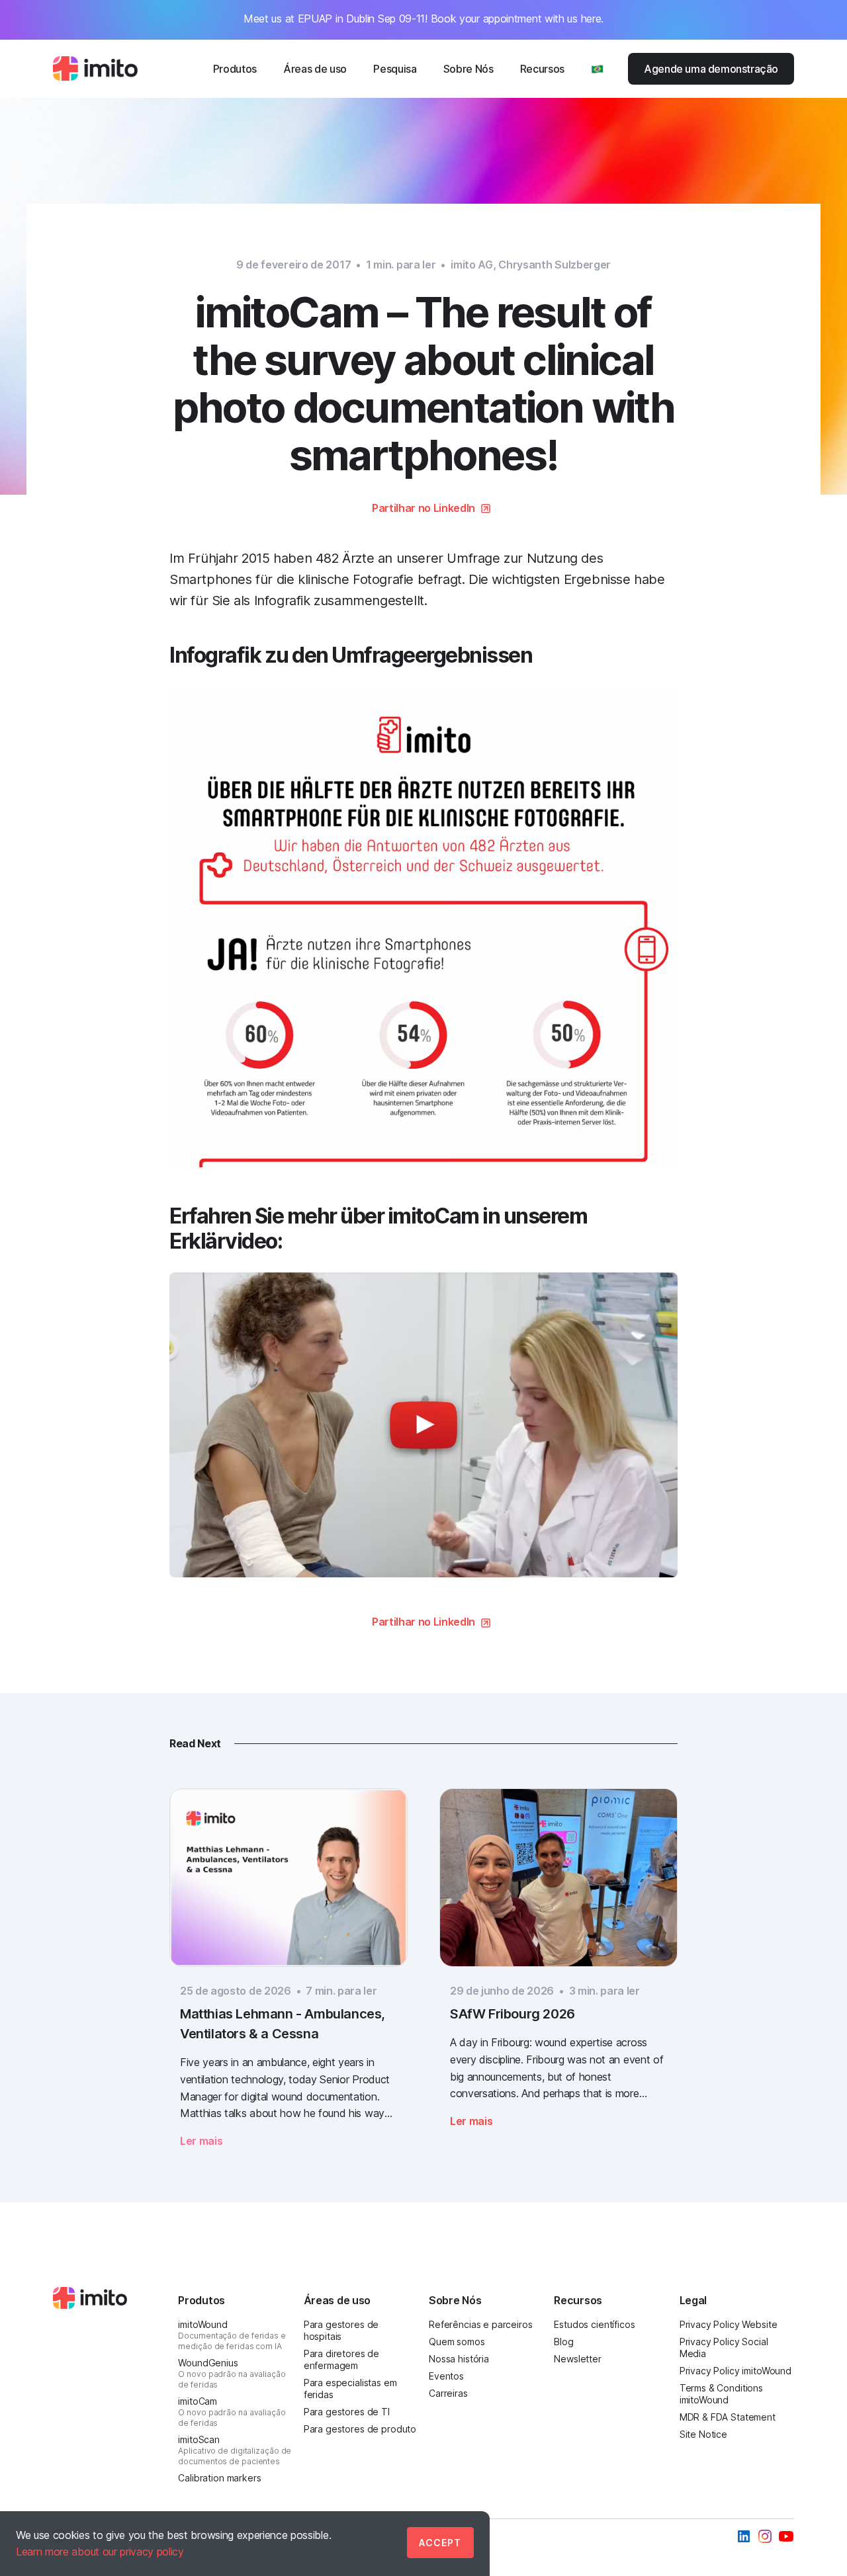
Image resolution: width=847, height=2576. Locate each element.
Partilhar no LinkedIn (423, 508)
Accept (440, 2543)
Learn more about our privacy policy (100, 2552)
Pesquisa (395, 69)
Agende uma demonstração (711, 69)
